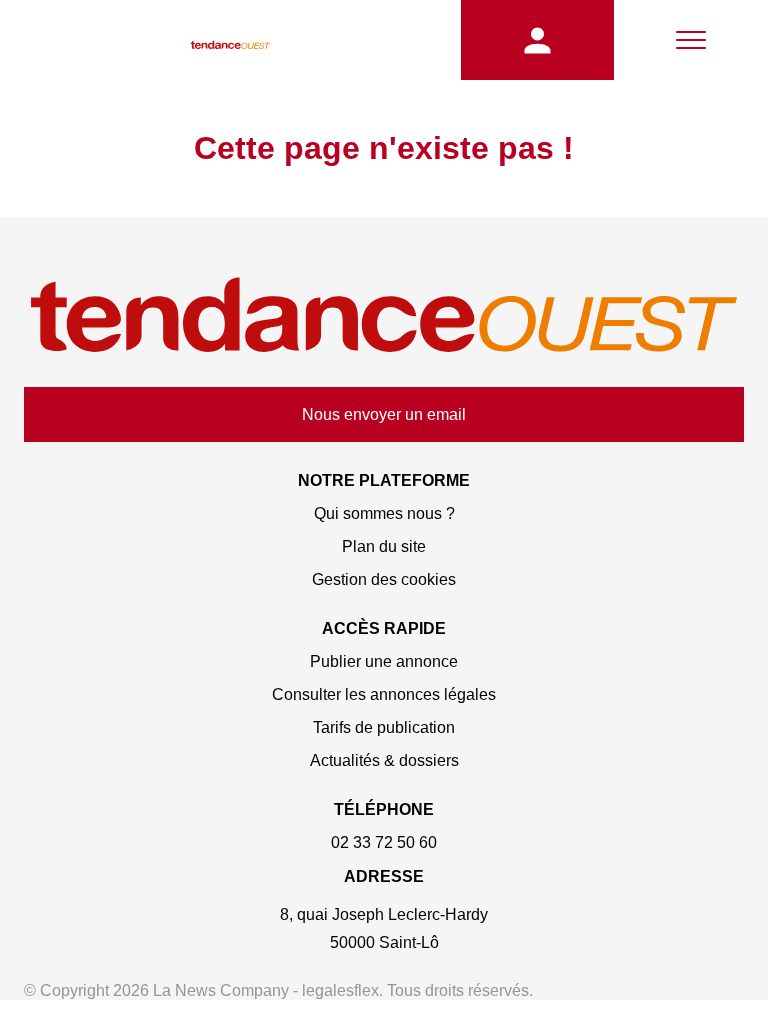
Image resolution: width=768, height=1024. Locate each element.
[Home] (384, 317)
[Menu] (691, 40)
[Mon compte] (538, 40)
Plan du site (384, 546)
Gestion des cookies (384, 579)
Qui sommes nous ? (384, 513)
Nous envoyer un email (384, 414)
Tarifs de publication (384, 727)
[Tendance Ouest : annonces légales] (230, 40)
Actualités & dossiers (384, 760)
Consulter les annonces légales (384, 694)
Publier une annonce (384, 661)
